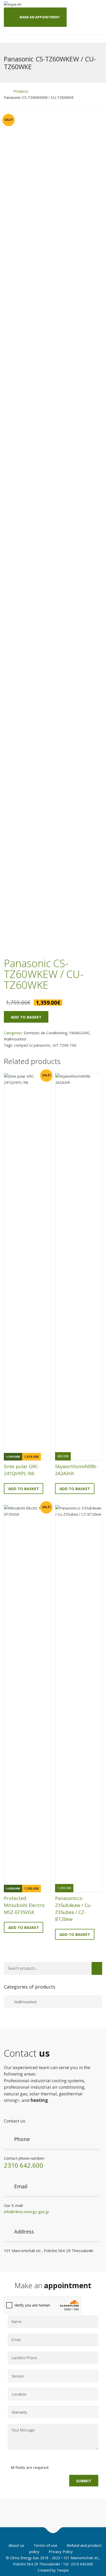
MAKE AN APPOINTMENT (40, 17)
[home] (5, 91)
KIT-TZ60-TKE (65, 1045)
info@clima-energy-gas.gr (27, 2212)
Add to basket (26, 1017)
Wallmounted (15, 1039)
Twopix (63, 2570)
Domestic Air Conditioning (45, 1033)
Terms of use (45, 2545)
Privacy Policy (61, 2551)
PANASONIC (80, 1033)
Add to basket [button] (24, 1489)
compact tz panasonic (32, 1045)
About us (16, 2545)
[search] (97, 1968)
